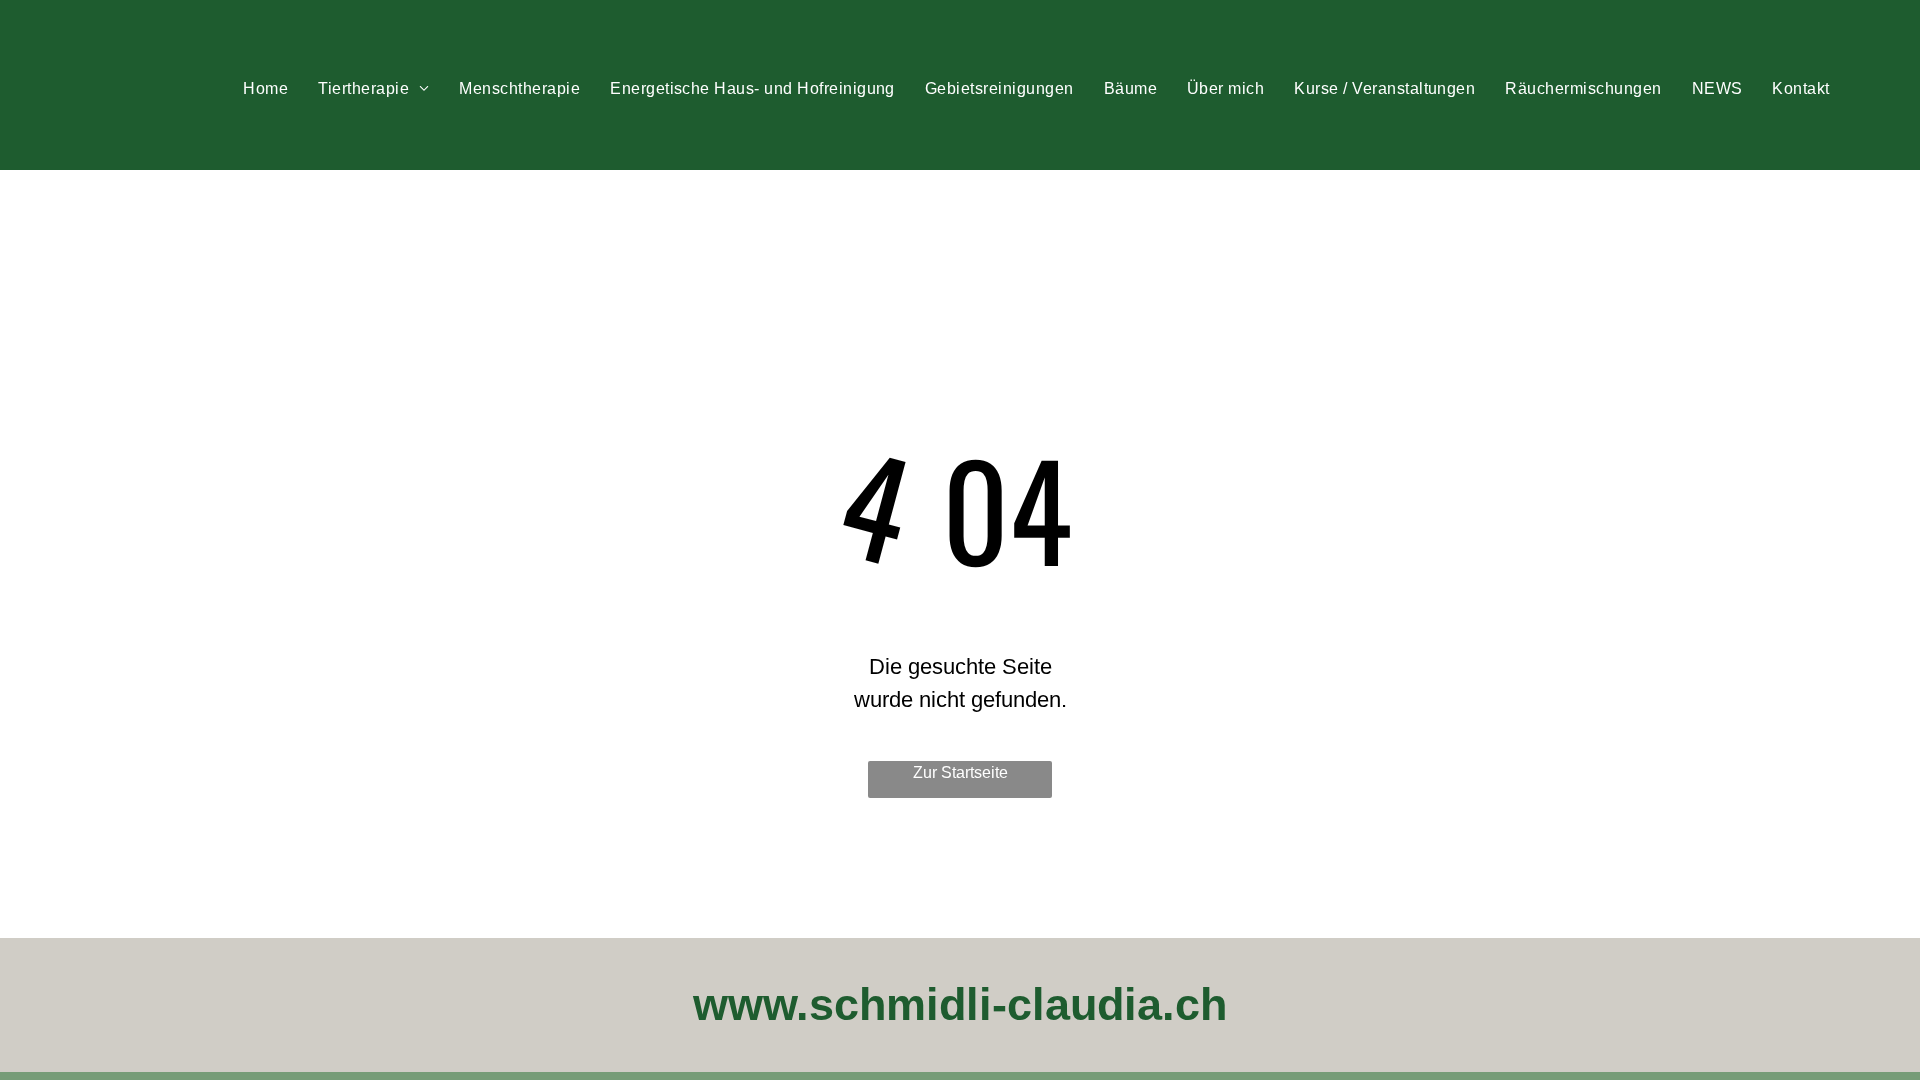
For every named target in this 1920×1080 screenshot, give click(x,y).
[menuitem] (265, 89)
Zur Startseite (960, 772)
